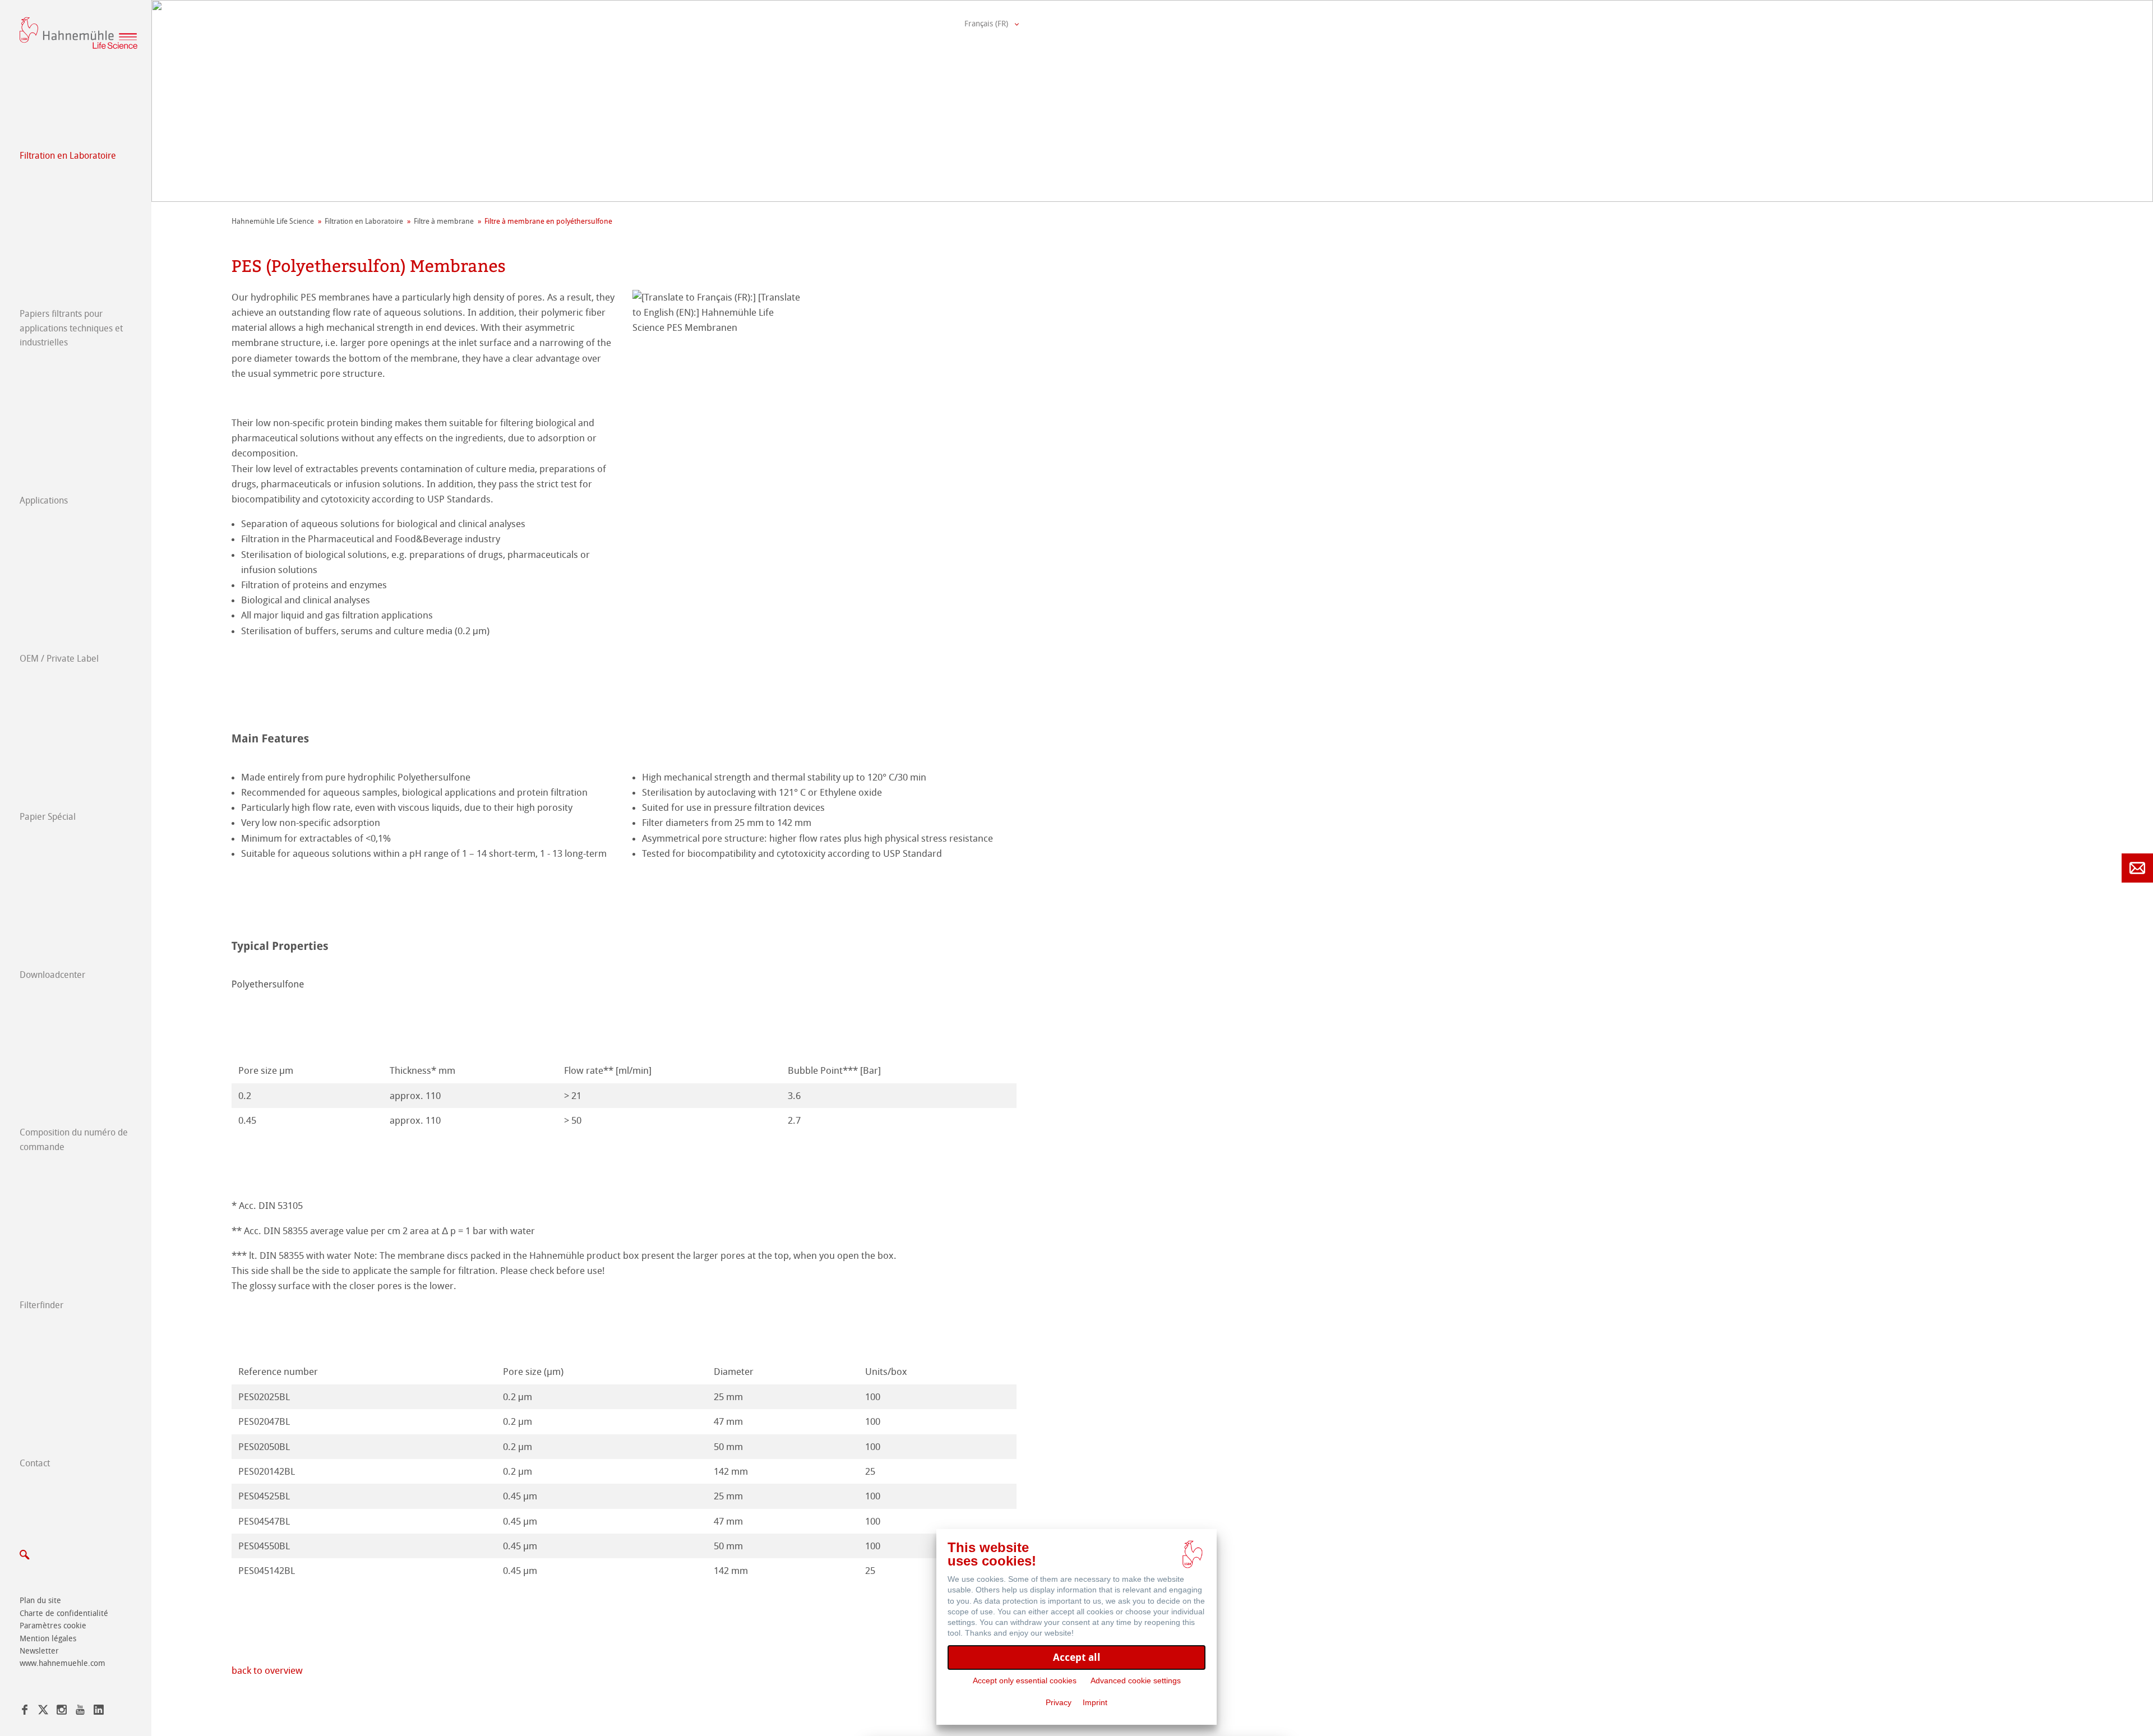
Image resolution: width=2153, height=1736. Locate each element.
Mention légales (48, 1639)
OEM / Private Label (59, 659)
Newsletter (39, 1651)
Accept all (1077, 1657)
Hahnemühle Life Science (273, 221)
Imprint (1095, 1702)
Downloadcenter (52, 975)
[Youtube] (80, 1712)
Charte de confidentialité (64, 1613)
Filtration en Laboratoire (68, 156)
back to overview (268, 1670)
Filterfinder (41, 1305)
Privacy (1059, 1702)
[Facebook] (25, 1712)
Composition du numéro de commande (74, 1140)
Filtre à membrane (444, 221)
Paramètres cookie (53, 1626)
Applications (44, 500)
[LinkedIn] (99, 1712)
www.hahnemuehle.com (63, 1663)
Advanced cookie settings (1136, 1680)
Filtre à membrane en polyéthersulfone (548, 221)
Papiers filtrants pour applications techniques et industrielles (71, 328)
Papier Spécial (48, 817)
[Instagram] (62, 1712)
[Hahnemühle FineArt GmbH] (78, 33)
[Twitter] (43, 1712)
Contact (35, 1463)
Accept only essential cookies (1025, 1680)
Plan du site (40, 1601)
